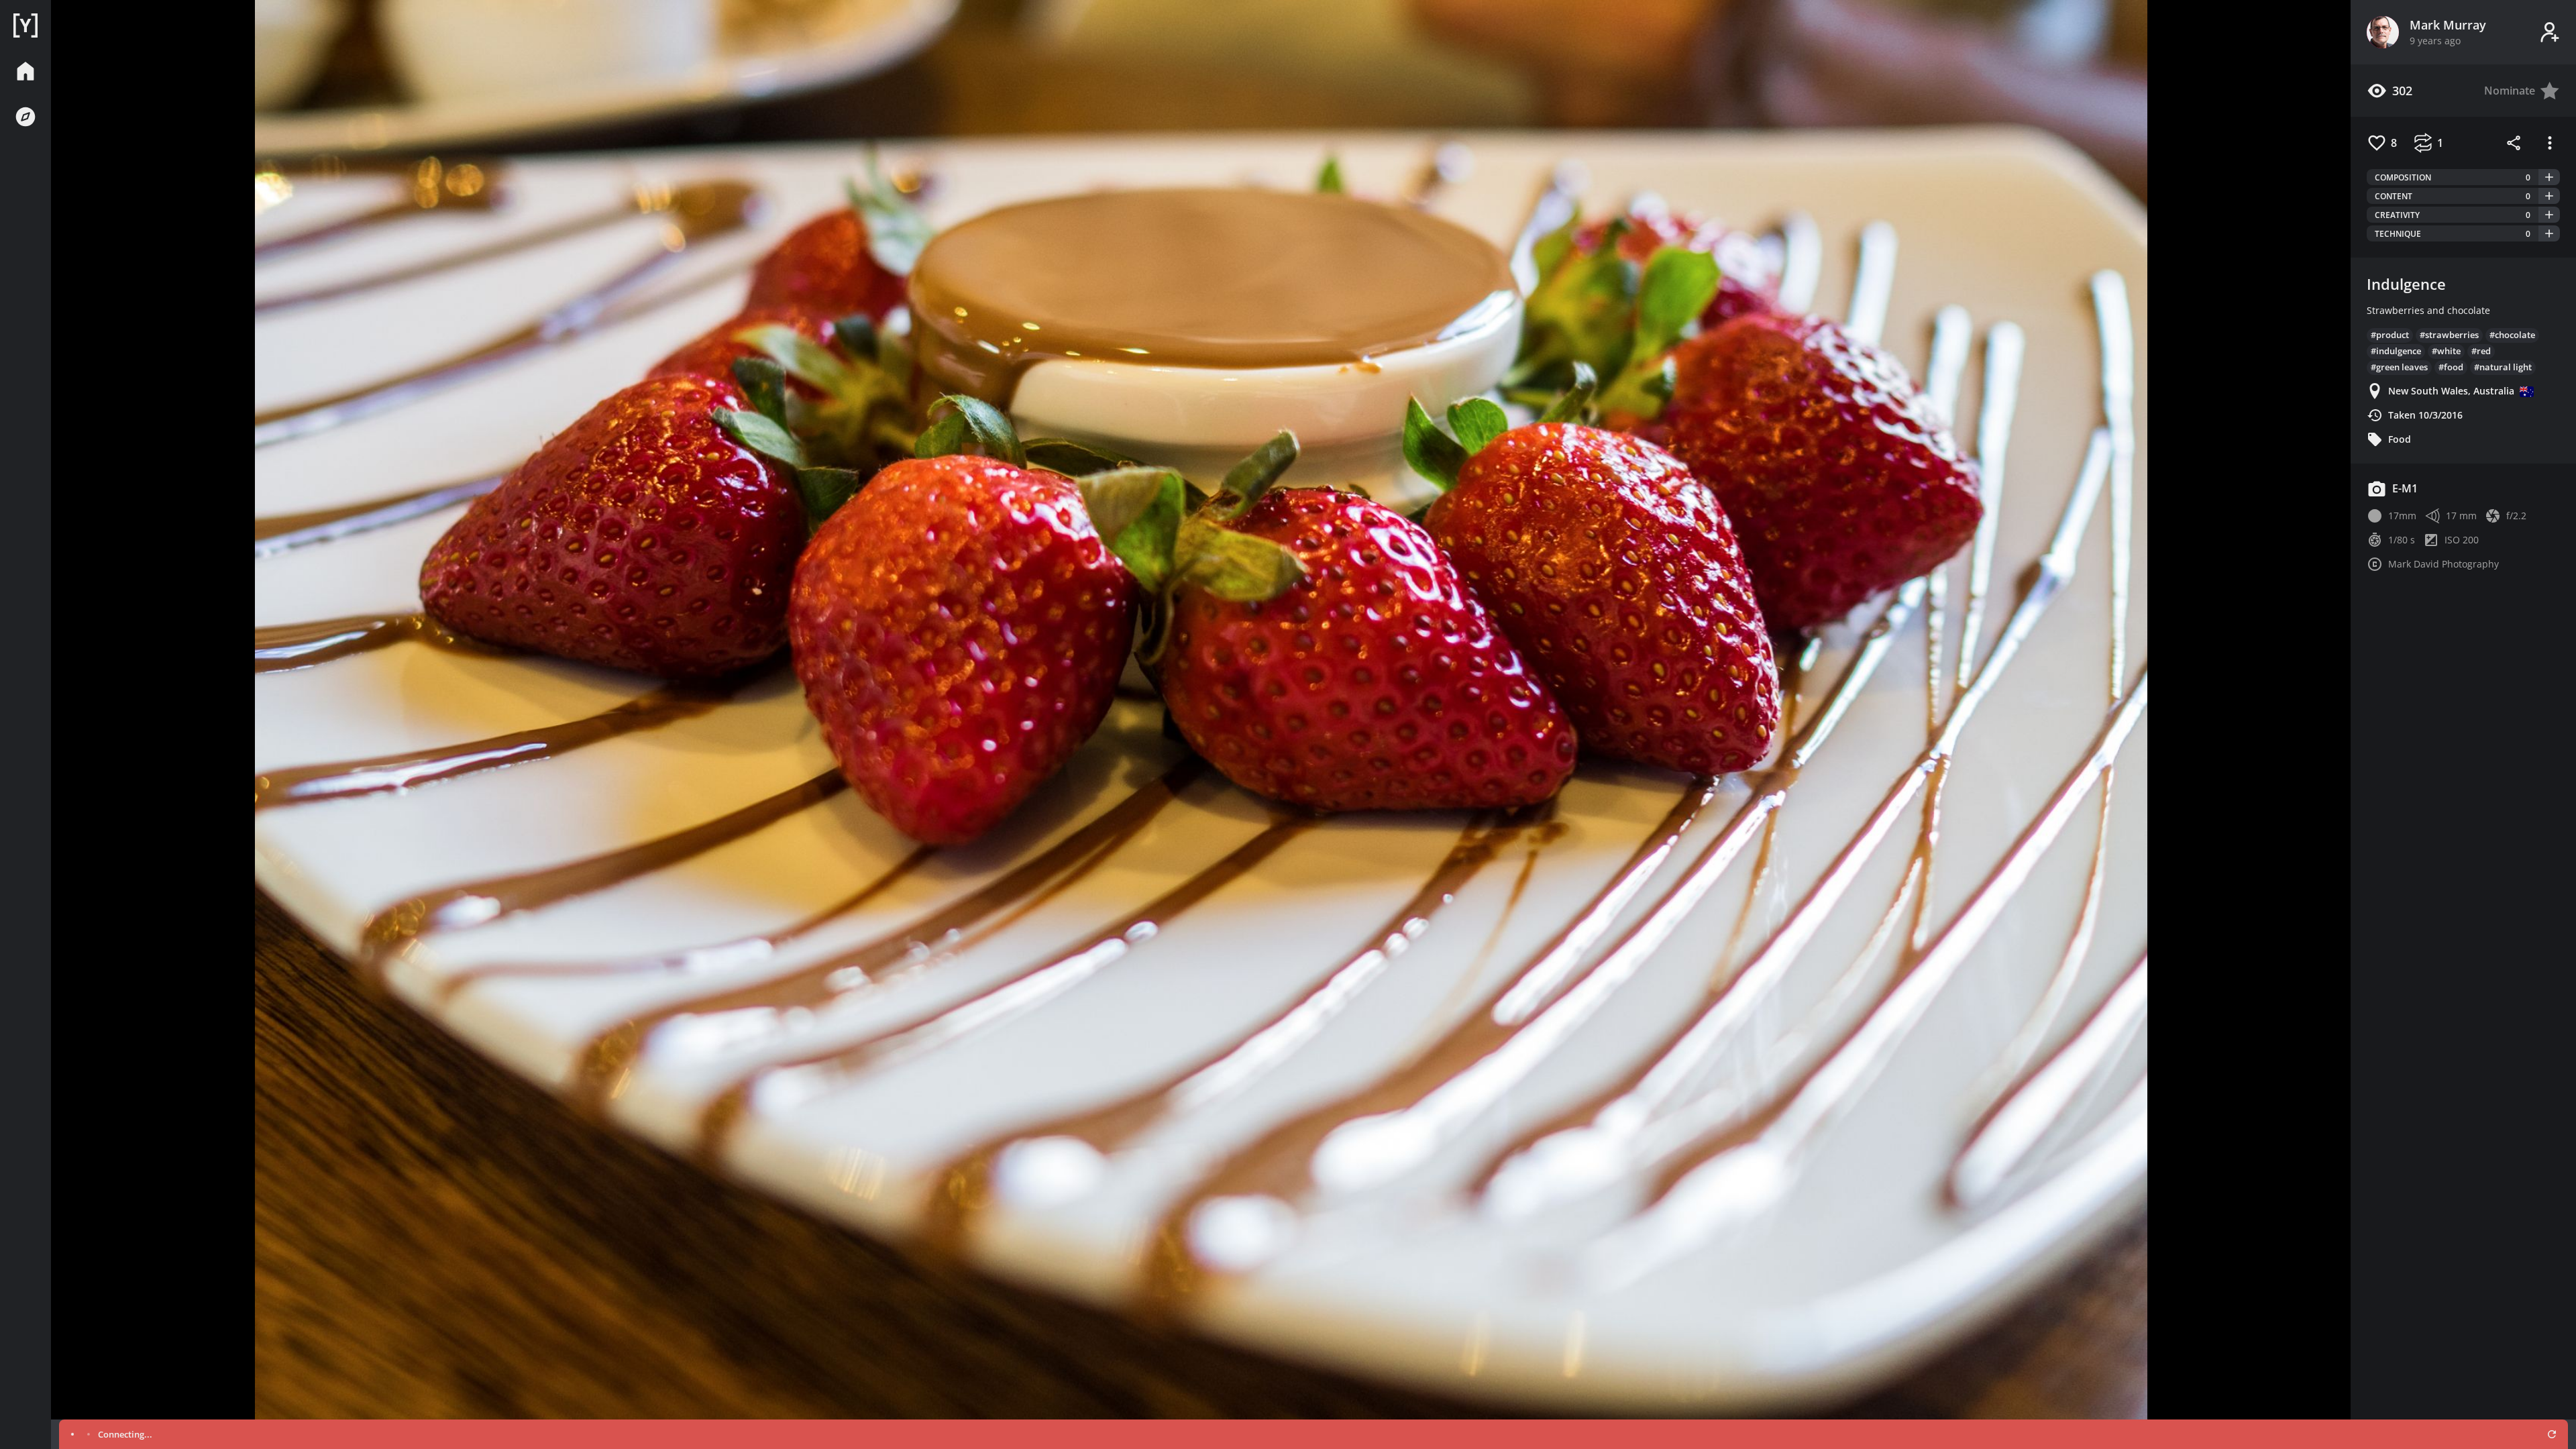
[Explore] (25, 117)
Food (2400, 439)
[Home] (25, 25)
